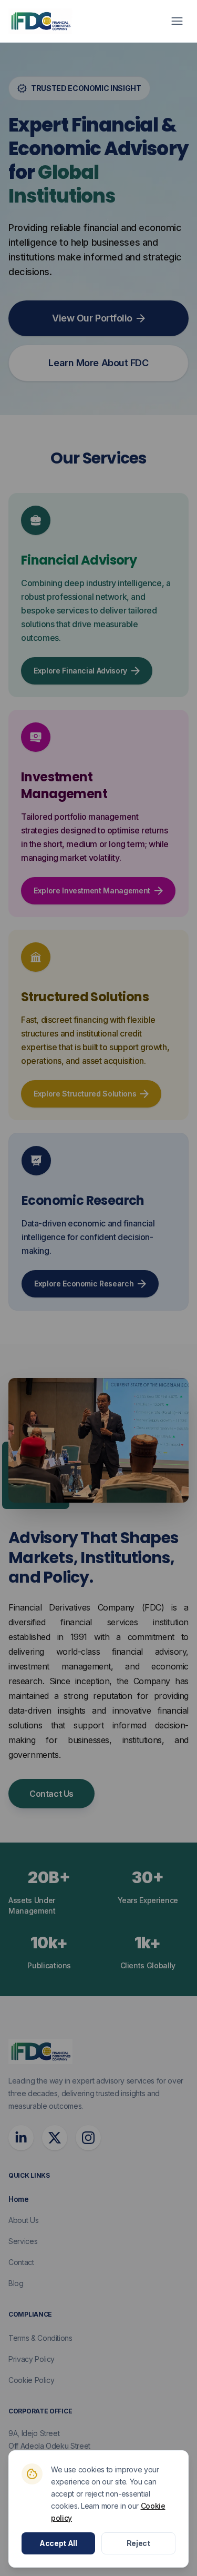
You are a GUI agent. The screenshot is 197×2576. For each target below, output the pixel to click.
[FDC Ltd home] (40, 21)
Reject (138, 2543)
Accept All (58, 2543)
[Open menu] (177, 21)
